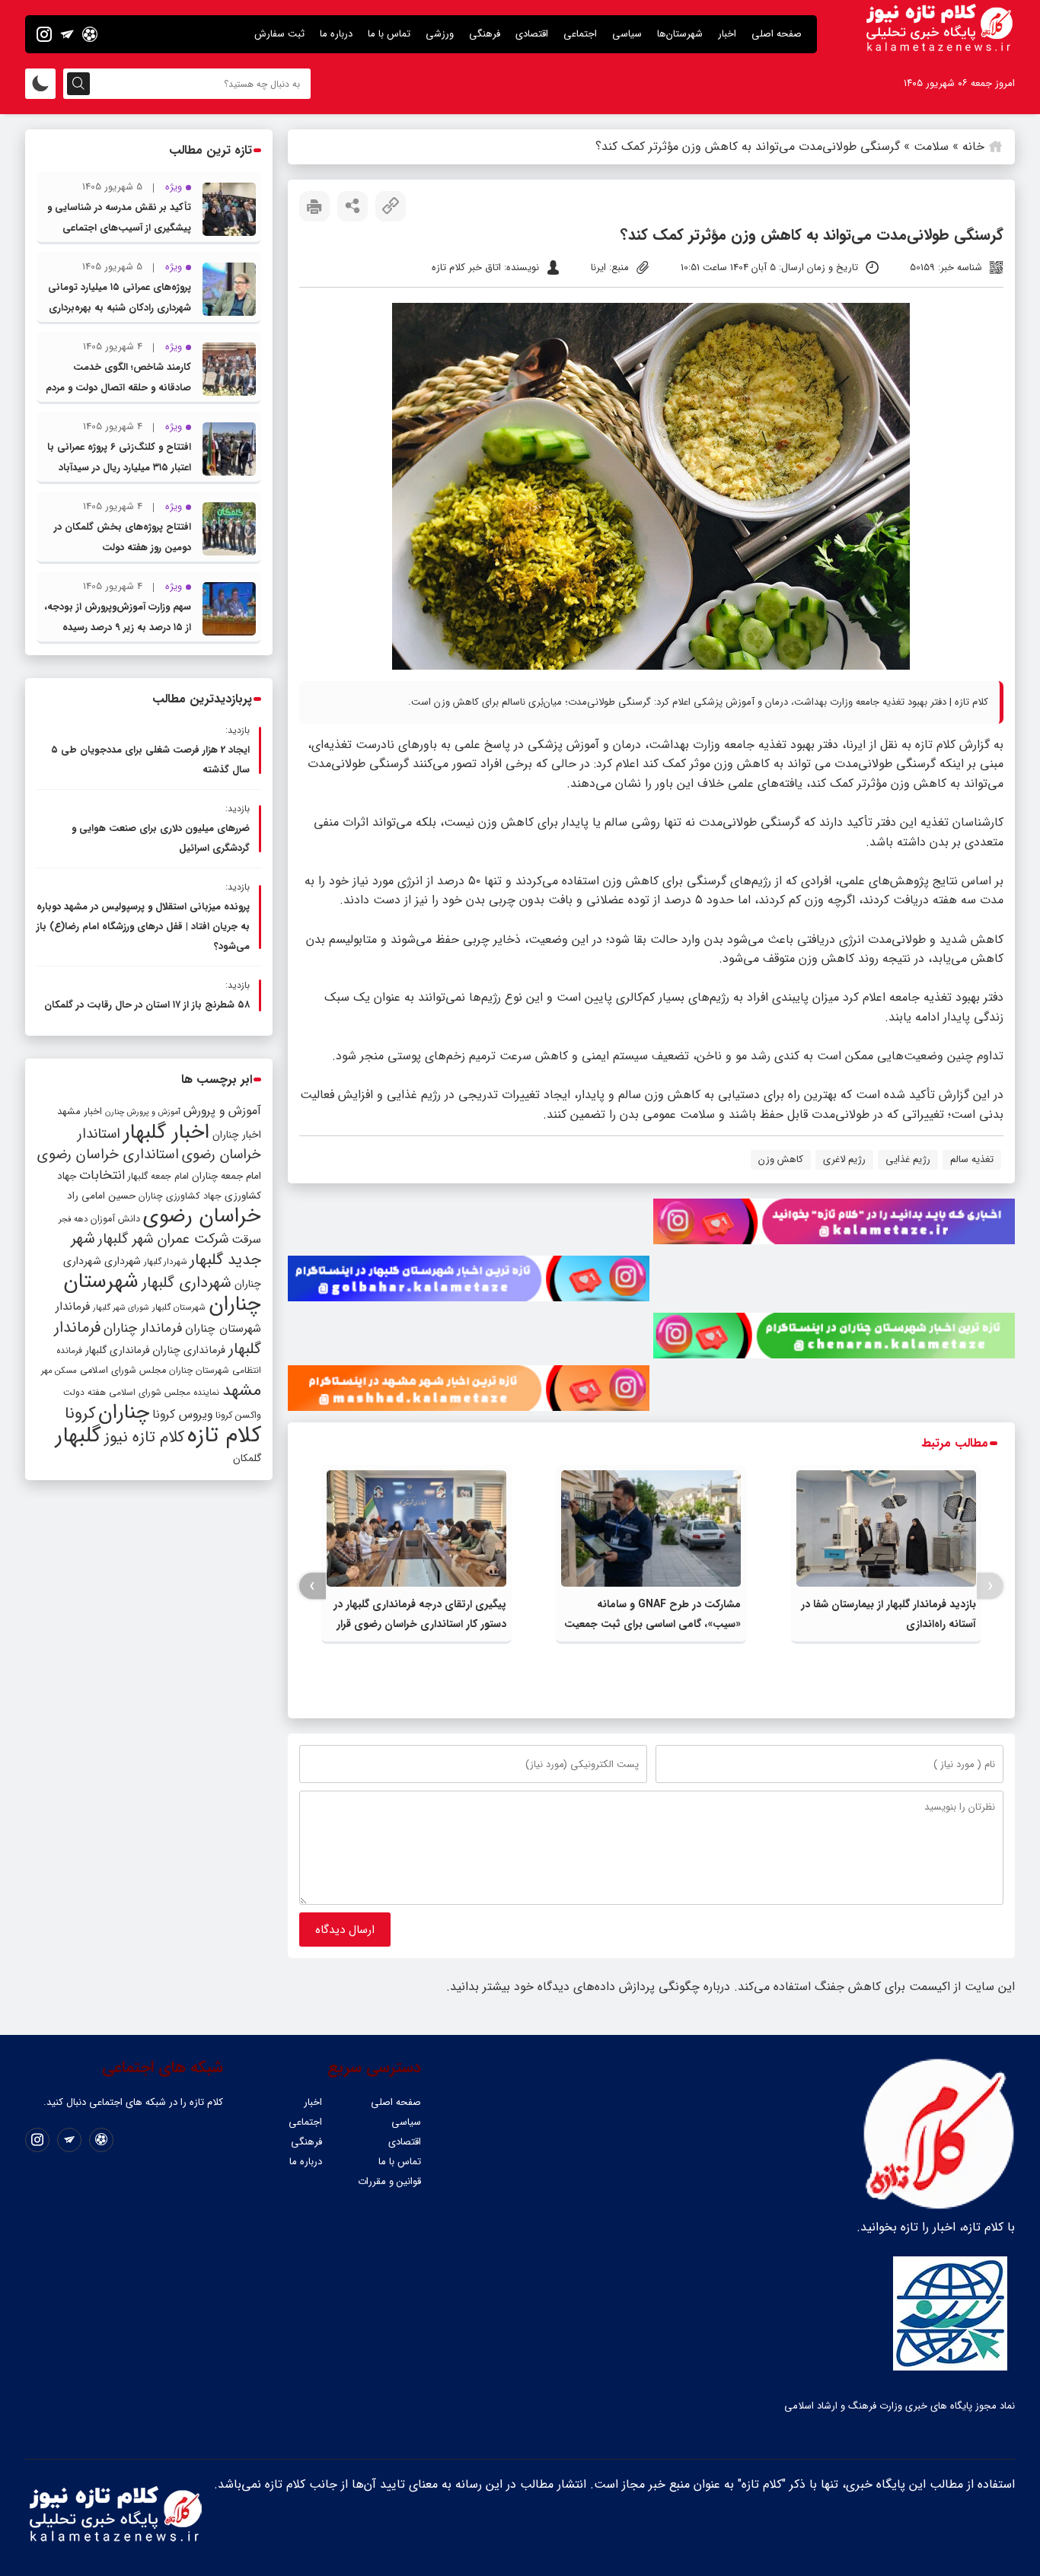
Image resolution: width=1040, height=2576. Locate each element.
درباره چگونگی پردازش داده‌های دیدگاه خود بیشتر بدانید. (588, 1987)
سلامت (931, 146)
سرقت (246, 1240)
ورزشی (440, 34)
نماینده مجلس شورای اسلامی (164, 1392)
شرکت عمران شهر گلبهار (163, 1239)
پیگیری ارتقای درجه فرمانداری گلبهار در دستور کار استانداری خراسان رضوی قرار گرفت (420, 1624)
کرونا (80, 1414)
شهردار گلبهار (165, 1262)
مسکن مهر (59, 1371)
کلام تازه (935, 745)
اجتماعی (580, 34)
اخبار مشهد (80, 1111)
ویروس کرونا (182, 1414)
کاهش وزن (781, 1159)
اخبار (727, 34)
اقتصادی (532, 34)
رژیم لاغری (844, 1159)
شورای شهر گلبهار (121, 1308)
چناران (124, 1412)
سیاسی (627, 34)
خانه (973, 146)
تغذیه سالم (972, 1159)
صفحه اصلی (777, 34)
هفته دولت (85, 1392)
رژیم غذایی (908, 1159)
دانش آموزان (115, 1219)
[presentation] (990, 1586)
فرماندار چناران (143, 1328)
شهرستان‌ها (680, 34)
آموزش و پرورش (222, 1111)
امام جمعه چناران (227, 1176)
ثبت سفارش (279, 34)
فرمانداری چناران (189, 1350)
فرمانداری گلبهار (117, 1350)
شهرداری (123, 1261)
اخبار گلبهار (166, 1132)
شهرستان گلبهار (179, 1307)
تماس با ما (389, 34)
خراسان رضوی (202, 1216)
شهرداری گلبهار (187, 1283)
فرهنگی (485, 34)
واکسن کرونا (238, 1415)
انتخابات (102, 1175)
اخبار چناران (237, 1135)
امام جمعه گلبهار (158, 1177)
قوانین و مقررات (389, 2181)
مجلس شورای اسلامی (123, 1371)
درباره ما (336, 34)
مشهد (242, 1390)
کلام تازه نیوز (144, 1438)
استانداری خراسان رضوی (108, 1155)
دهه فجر (73, 1219)
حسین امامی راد (101, 1196)
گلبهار (78, 1436)
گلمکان (247, 1458)
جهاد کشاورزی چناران (180, 1196)
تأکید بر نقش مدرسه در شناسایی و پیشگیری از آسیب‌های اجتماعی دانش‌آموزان (119, 228)
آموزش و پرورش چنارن (143, 1112)
